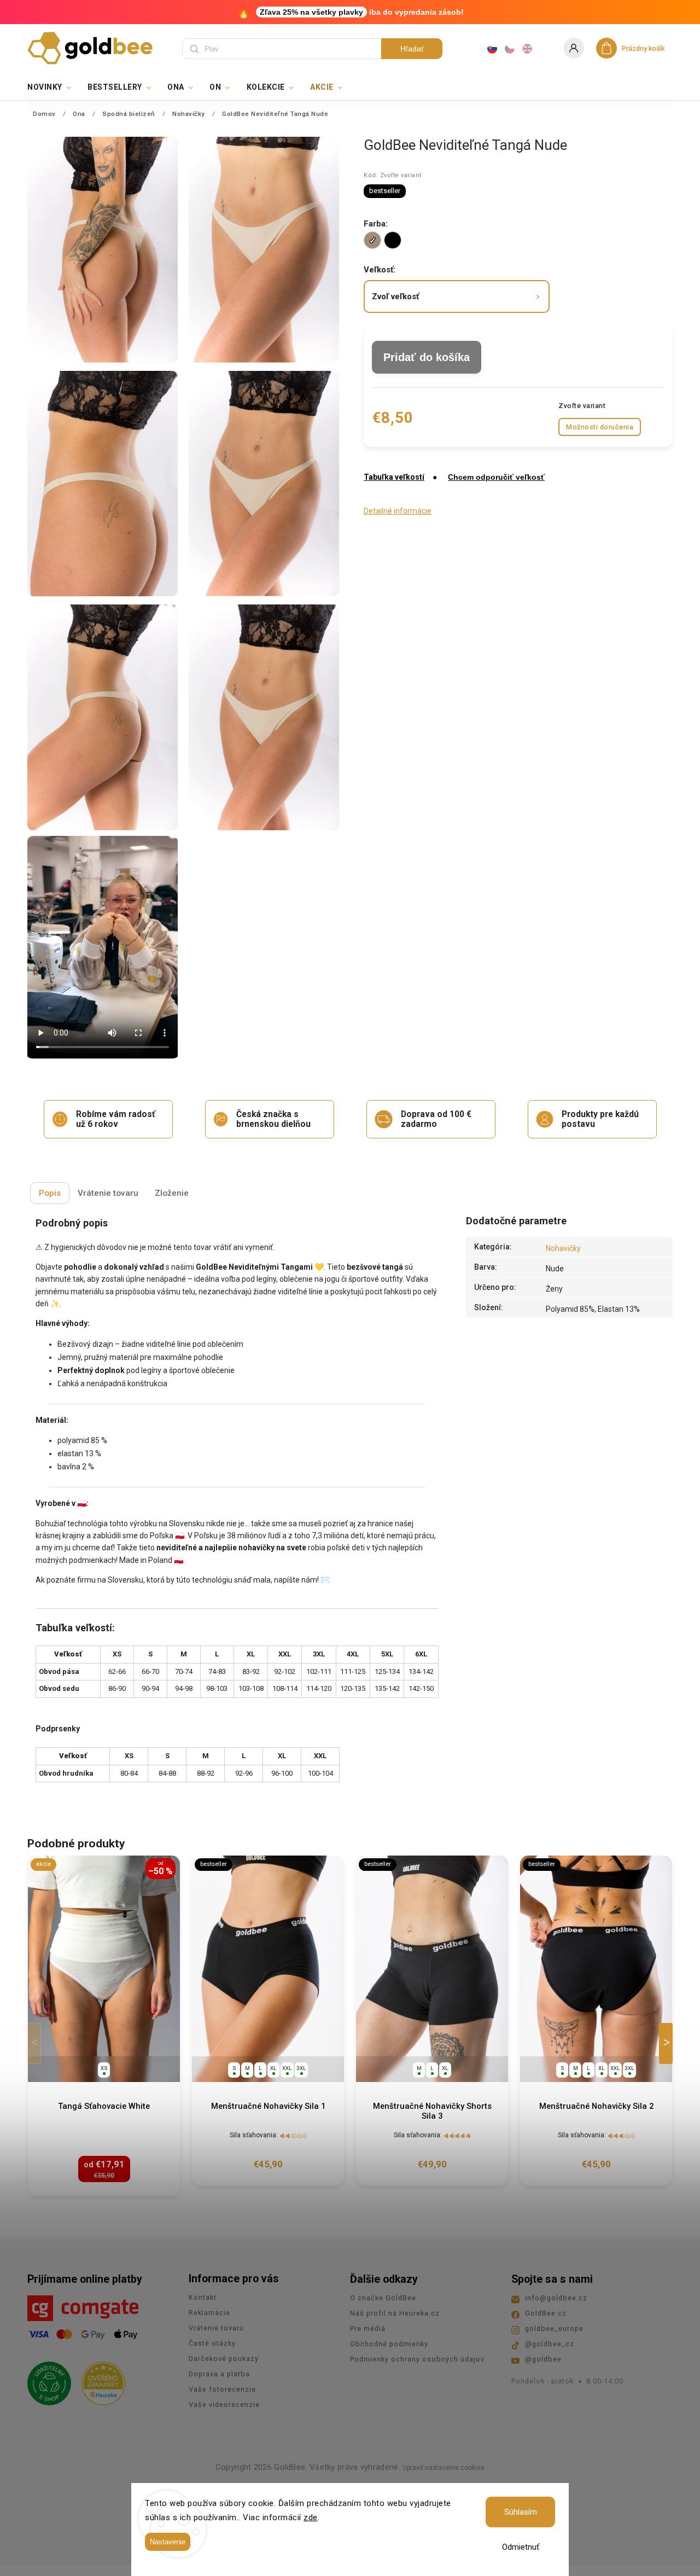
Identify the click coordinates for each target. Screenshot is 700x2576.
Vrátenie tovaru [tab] (108, 1193)
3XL (301, 2068)
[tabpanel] (104, 2026)
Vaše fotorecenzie (222, 2389)
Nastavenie (168, 2542)
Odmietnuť (521, 2547)
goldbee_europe (554, 2328)
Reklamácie (209, 2313)
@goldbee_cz (550, 2344)
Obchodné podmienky (389, 2344)
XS (104, 2068)
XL (273, 2068)
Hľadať (412, 49)
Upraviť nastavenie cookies (444, 2468)
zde (311, 2517)
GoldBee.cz (546, 2313)
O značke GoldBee (383, 2298)
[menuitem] (53, 87)
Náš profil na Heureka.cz (395, 2313)
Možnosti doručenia (600, 427)
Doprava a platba (219, 2374)
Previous (36, 2043)
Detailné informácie (398, 511)
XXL (287, 2068)
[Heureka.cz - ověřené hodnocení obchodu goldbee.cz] (99, 2380)
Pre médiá (368, 2328)
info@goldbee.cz (556, 2298)
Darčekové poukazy (224, 2359)
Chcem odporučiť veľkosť (496, 477)
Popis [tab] (50, 1193)
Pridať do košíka (427, 357)
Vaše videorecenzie (224, 2405)
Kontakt (203, 2297)
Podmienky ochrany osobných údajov (417, 2359)
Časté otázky (212, 2343)
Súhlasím (521, 2512)
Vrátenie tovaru (216, 2328)
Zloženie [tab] (172, 1193)
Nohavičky (563, 1248)
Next (668, 2043)
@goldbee (543, 2359)
